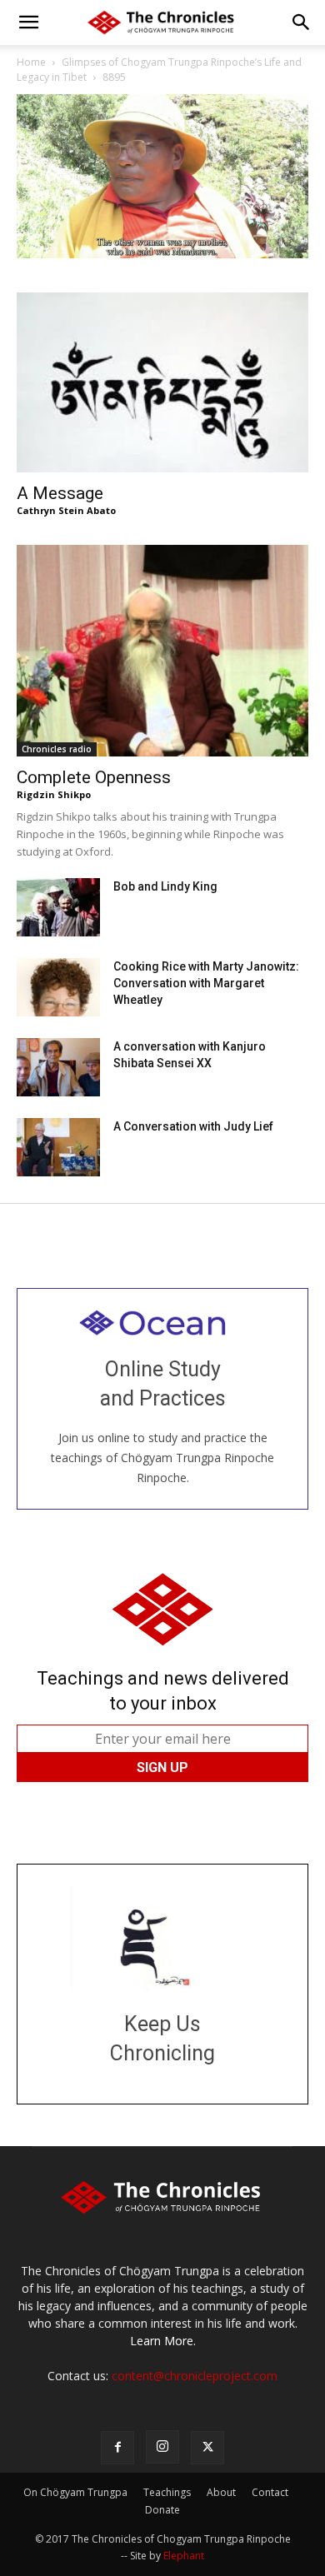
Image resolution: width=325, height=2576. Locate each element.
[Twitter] (207, 2448)
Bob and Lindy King (165, 886)
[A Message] (162, 382)
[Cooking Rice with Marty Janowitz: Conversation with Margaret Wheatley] (58, 987)
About (221, 2492)
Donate (162, 2510)
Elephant (184, 2556)
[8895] (162, 254)
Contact (270, 2492)
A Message (60, 493)
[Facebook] (117, 2448)
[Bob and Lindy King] (58, 907)
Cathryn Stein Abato (66, 510)
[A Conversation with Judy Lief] (58, 1147)
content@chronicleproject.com (195, 2376)
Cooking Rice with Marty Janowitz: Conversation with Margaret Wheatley (206, 983)
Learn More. (163, 2341)
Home (31, 62)
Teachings (167, 2492)
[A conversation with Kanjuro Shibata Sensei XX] (58, 1067)
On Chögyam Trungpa (75, 2492)
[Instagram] (162, 2447)
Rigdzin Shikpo (54, 794)
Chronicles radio (57, 749)
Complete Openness (94, 777)
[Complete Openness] (162, 651)
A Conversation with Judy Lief (193, 1126)
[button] (28, 22)
